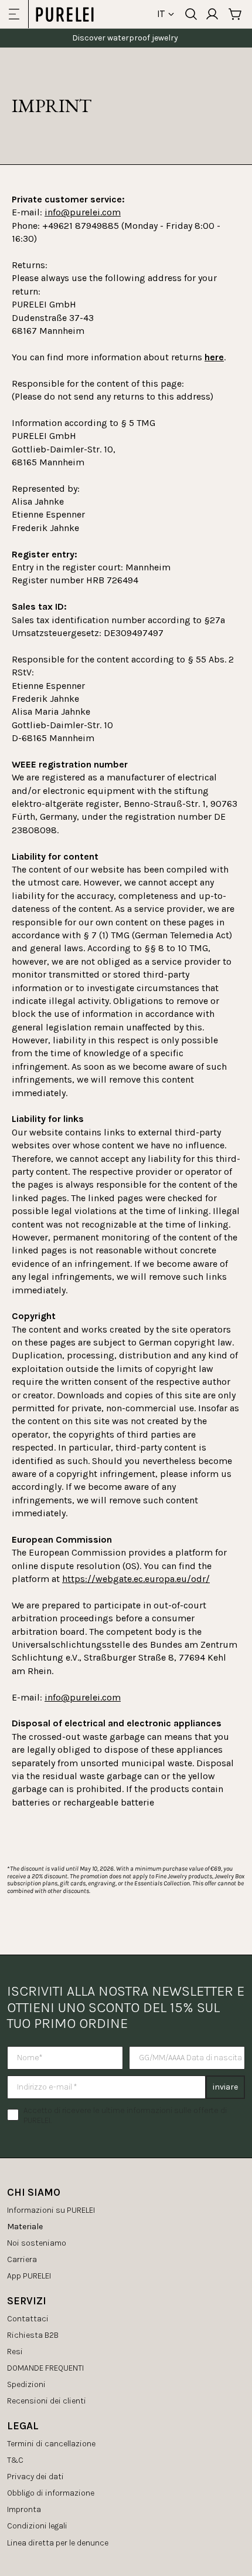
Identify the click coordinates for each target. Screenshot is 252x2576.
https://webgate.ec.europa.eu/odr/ (136, 1579)
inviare (225, 2087)
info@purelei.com (83, 212)
